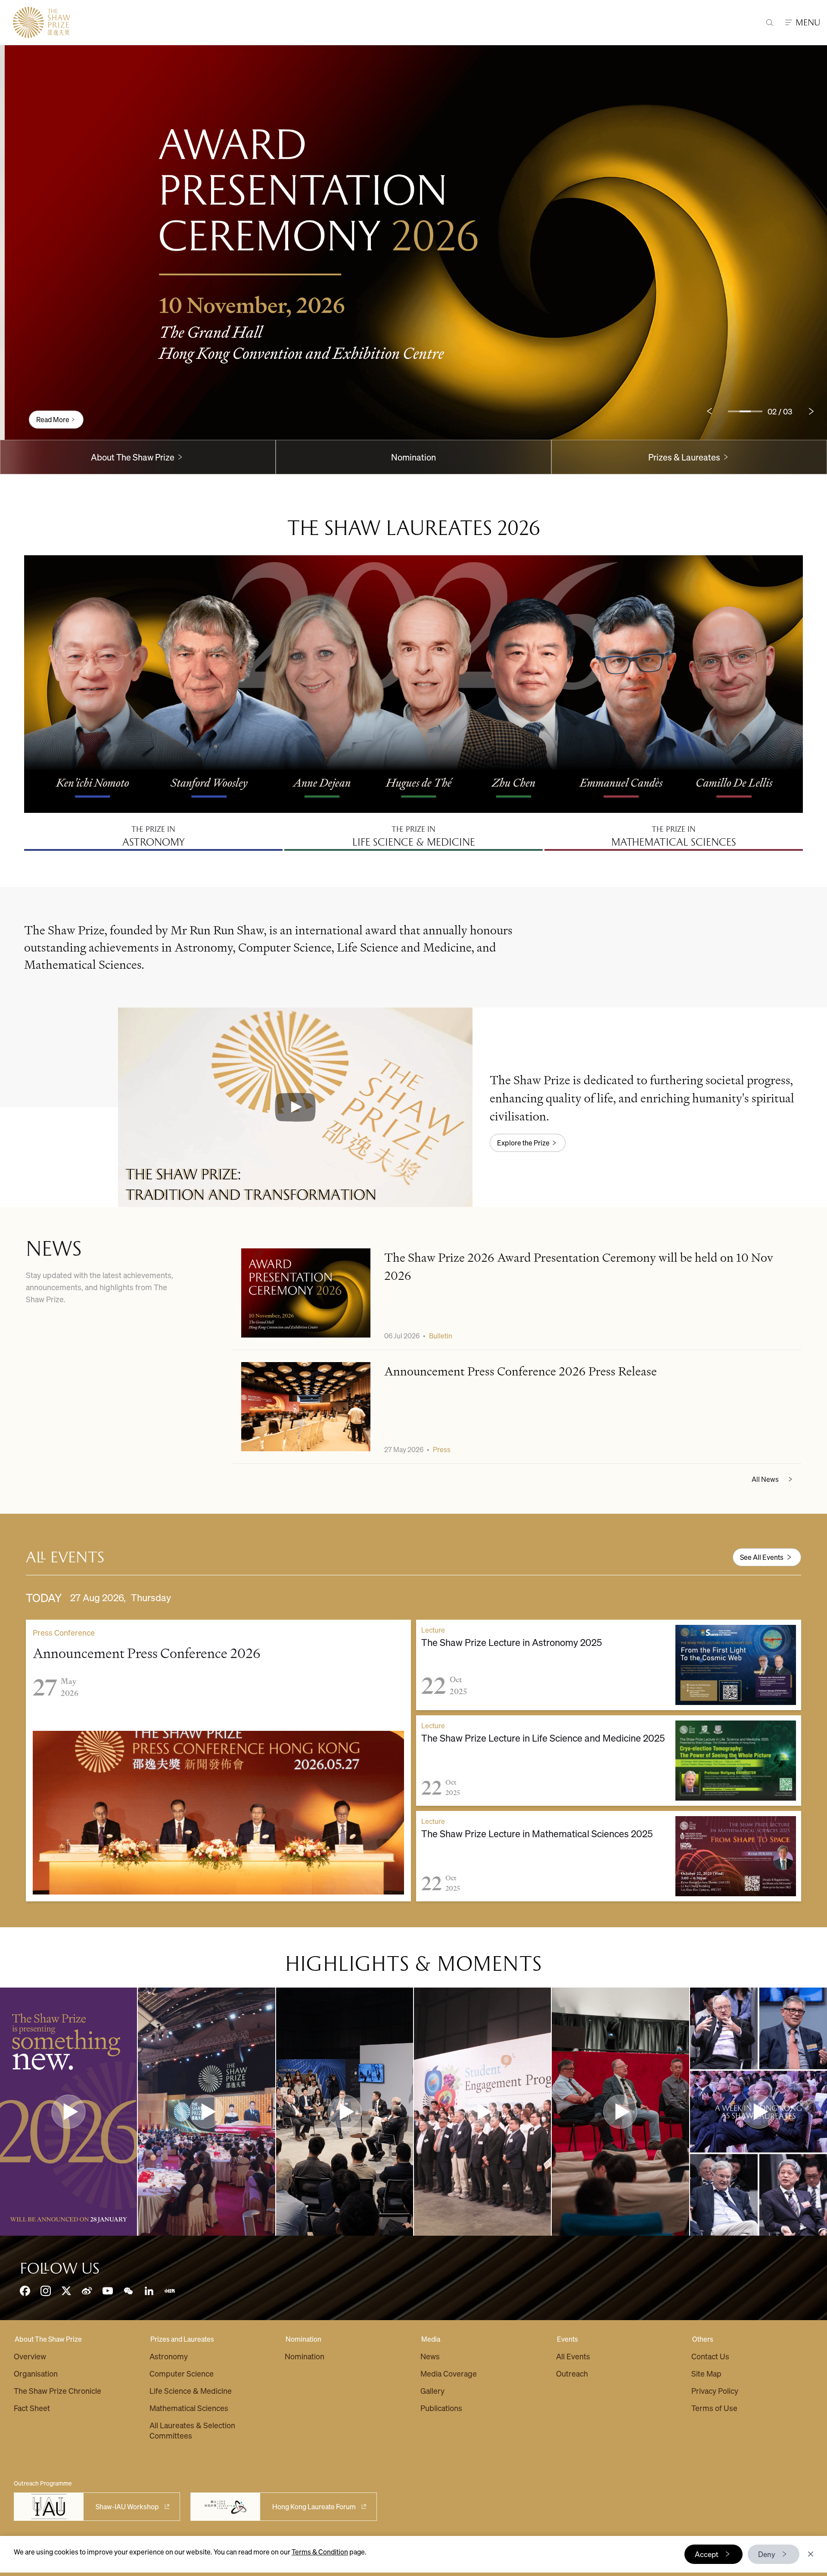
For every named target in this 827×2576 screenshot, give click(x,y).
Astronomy (169, 2356)
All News (765, 1479)
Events (567, 2339)
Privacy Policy (715, 2391)
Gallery (432, 2391)
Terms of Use (714, 2408)
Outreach (572, 2373)
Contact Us (710, 2356)
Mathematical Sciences (189, 2408)
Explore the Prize (523, 1143)
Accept (707, 2554)
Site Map (706, 2373)
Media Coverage (449, 2373)
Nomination (413, 457)
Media (431, 2339)
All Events (573, 2356)
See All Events (762, 1557)
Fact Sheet (32, 2408)
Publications (441, 2408)
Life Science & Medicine (191, 2391)
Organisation (36, 2373)
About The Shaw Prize (48, 2339)
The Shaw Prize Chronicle (58, 2391)
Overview (30, 2356)
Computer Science (182, 2373)
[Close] (811, 2554)
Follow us (60, 2268)
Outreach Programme (43, 2483)
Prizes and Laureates (182, 2339)
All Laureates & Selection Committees (192, 2430)
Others (703, 2339)
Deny (767, 2554)
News (430, 2356)
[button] (295, 1107)
